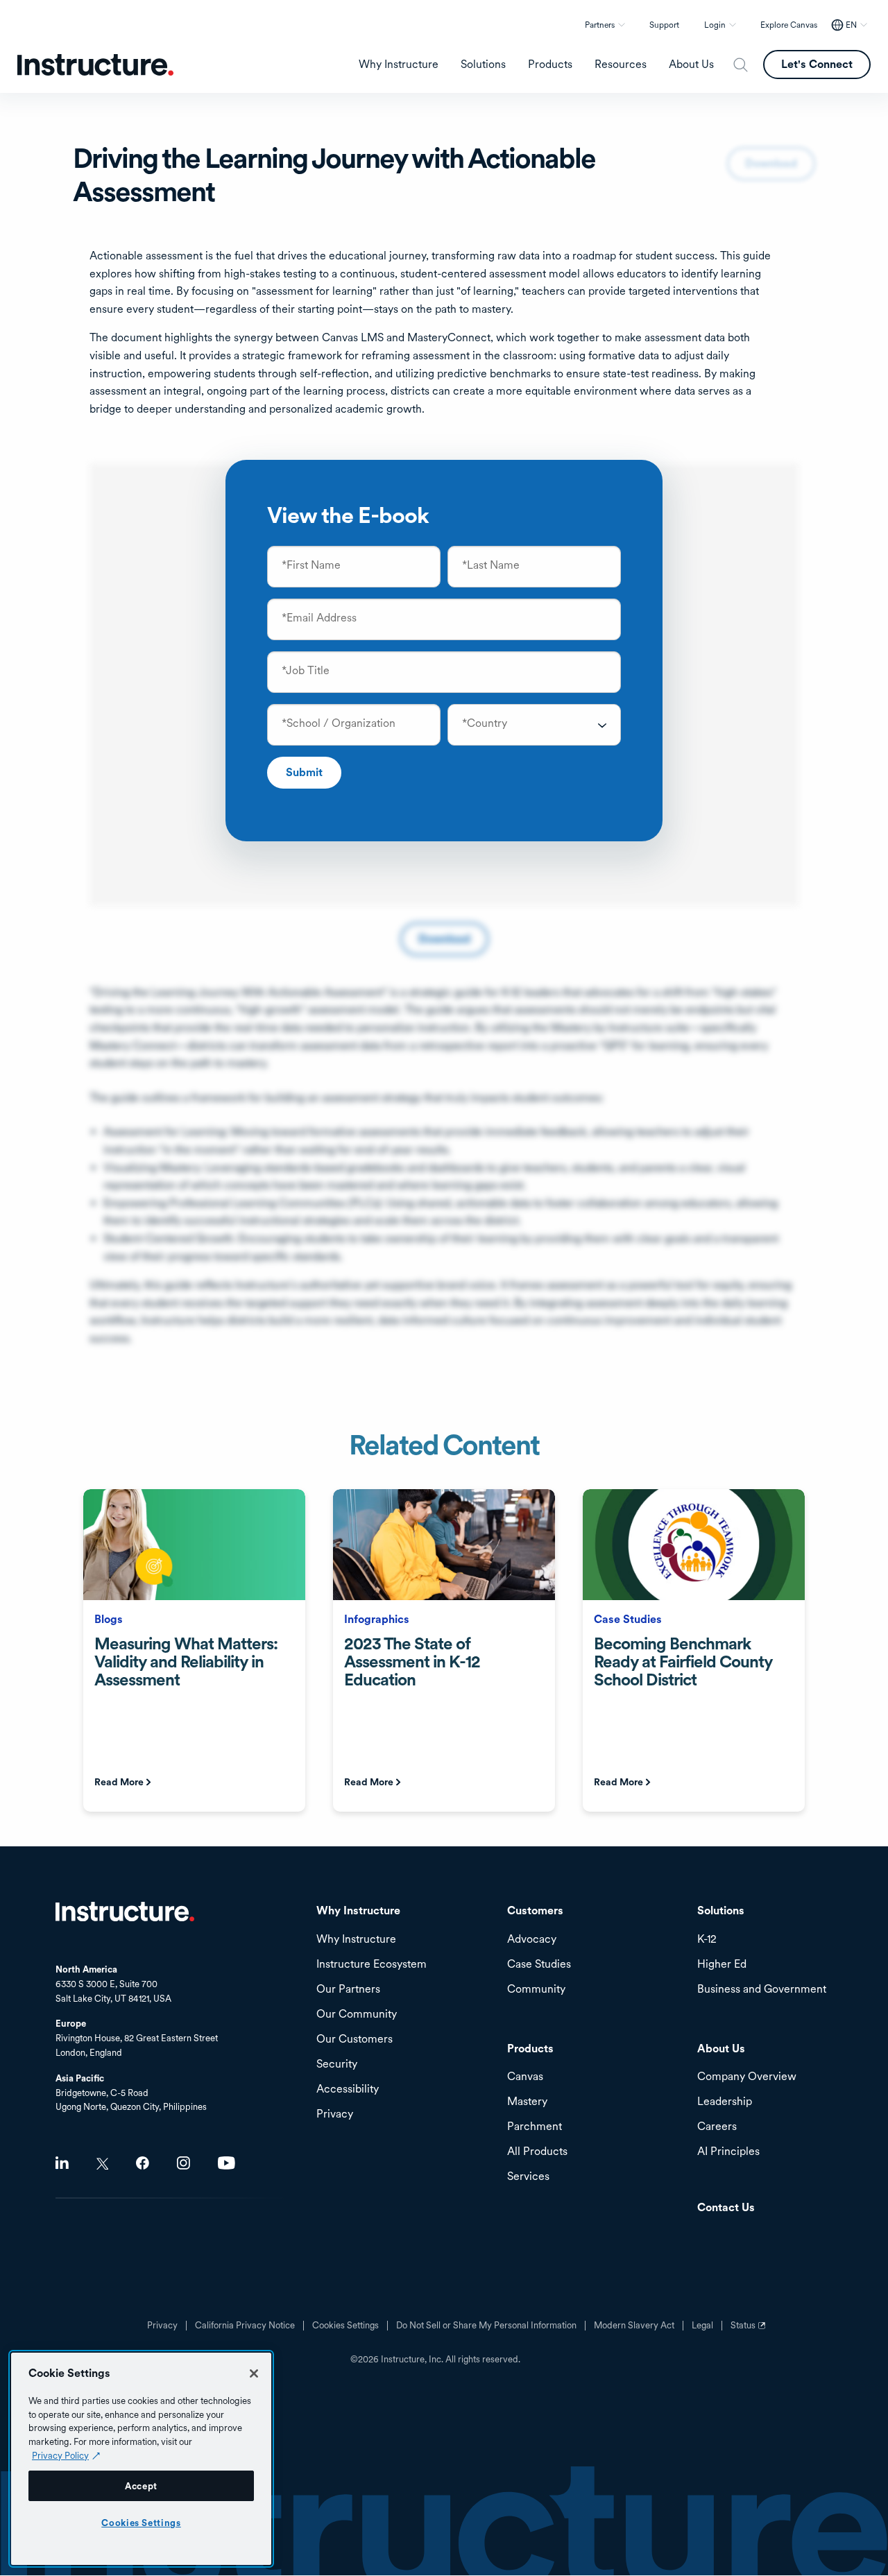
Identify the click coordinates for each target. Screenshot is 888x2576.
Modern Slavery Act (634, 2326)
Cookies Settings (141, 2523)
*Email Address (319, 618)
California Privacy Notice (245, 2326)
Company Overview (747, 2077)
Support (664, 25)
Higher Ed (722, 1965)
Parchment (535, 2127)
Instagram (183, 2163)
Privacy (162, 2326)
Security (337, 2064)
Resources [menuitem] (621, 65)
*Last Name (491, 565)
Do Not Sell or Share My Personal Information (486, 2326)
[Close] (254, 2373)
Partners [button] (600, 25)
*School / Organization (339, 723)
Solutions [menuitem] (483, 65)
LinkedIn (62, 2163)
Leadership (725, 2102)
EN (851, 25)
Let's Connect (817, 64)
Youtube (227, 2163)
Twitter (102, 2164)
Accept (141, 2486)
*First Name (311, 565)
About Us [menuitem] (691, 65)
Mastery (527, 2102)
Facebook (143, 2163)
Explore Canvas (789, 25)
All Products (537, 2152)
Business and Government (762, 1990)
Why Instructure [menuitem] (399, 65)
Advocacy (532, 1940)
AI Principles (728, 2152)
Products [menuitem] (550, 65)
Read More (119, 1782)
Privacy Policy (60, 2455)
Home (125, 1912)
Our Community (357, 2015)
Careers (717, 2127)
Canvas (525, 2077)
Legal (702, 2326)
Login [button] (715, 25)
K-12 (707, 1940)
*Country (485, 723)
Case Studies (539, 1965)
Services (528, 2177)
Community (536, 1990)
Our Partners (348, 1990)
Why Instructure (356, 1940)
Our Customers (355, 2040)
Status (750, 2330)
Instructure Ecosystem (372, 1965)
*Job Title (306, 671)
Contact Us (726, 2208)
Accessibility (348, 2089)
